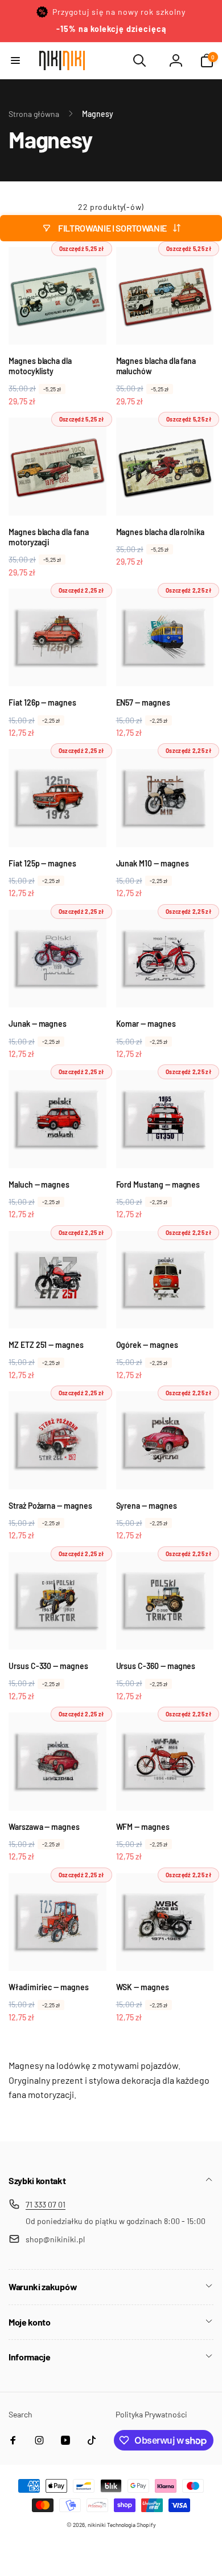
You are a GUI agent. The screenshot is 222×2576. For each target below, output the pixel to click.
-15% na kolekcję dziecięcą (111, 29)
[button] (15, 60)
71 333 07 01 (46, 2204)
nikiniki (97, 2525)
